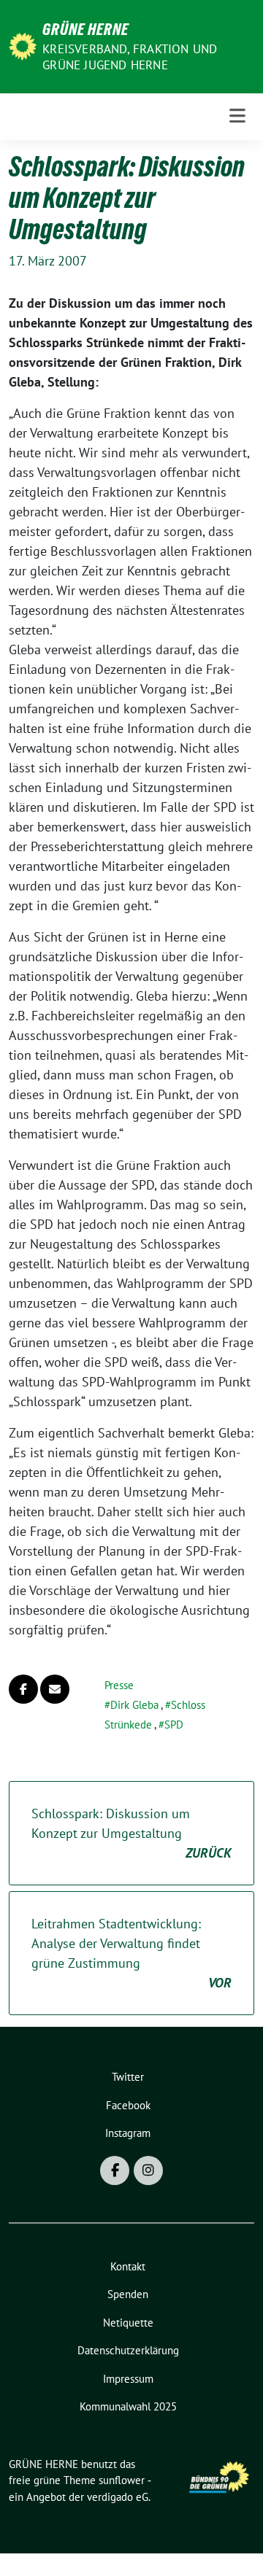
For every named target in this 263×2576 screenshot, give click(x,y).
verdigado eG (118, 2497)
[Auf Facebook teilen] (23, 1689)
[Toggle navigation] (237, 116)
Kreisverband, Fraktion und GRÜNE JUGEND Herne (130, 57)
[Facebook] (115, 2170)
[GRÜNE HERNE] (23, 45)
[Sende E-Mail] (55, 1689)
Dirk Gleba (134, 1705)
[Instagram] (148, 2170)
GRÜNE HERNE (85, 29)
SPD (174, 1725)
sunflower (122, 2480)
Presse (119, 1685)
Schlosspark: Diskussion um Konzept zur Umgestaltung (131, 1833)
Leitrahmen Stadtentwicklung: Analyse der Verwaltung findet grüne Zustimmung (131, 1953)
